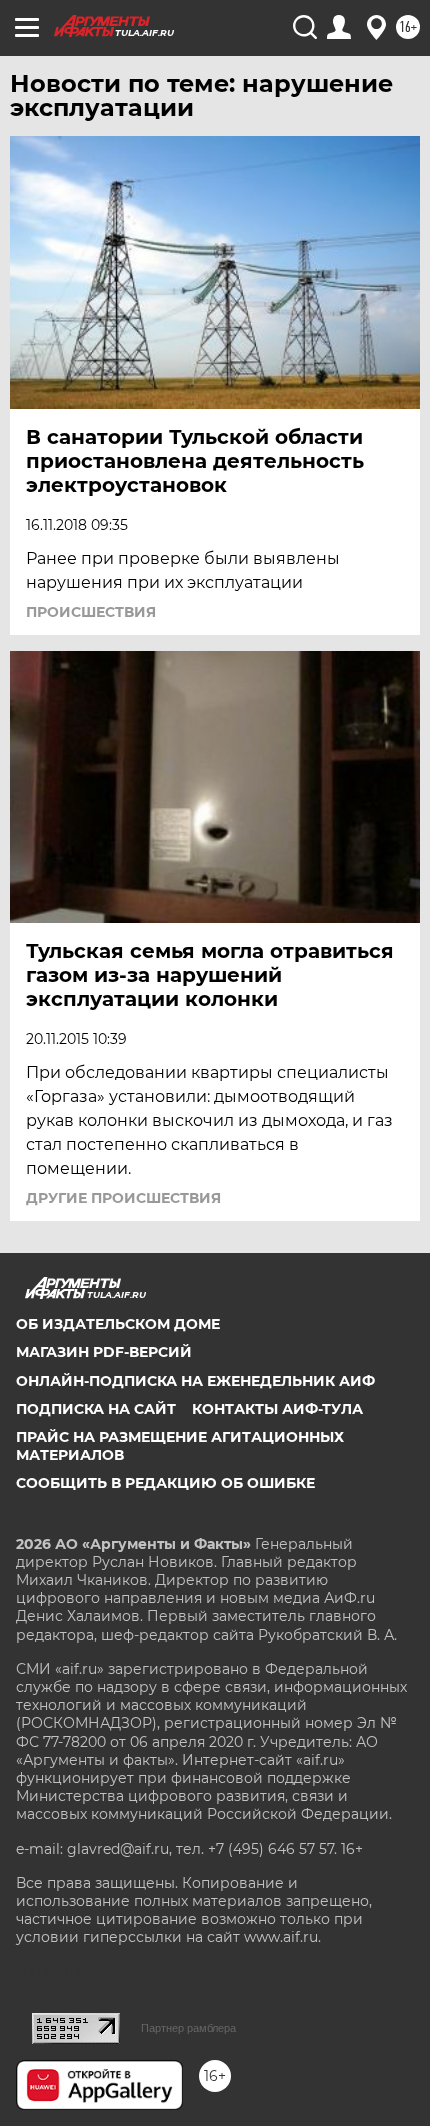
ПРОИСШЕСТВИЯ (91, 612)
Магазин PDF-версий (104, 1352)
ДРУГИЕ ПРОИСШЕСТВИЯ (123, 1198)
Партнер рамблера (188, 2028)
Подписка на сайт (96, 1409)
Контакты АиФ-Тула (277, 1409)
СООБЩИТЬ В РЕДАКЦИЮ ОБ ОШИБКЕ (165, 1483)
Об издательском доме (118, 1324)
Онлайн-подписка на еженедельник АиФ (195, 1381)
